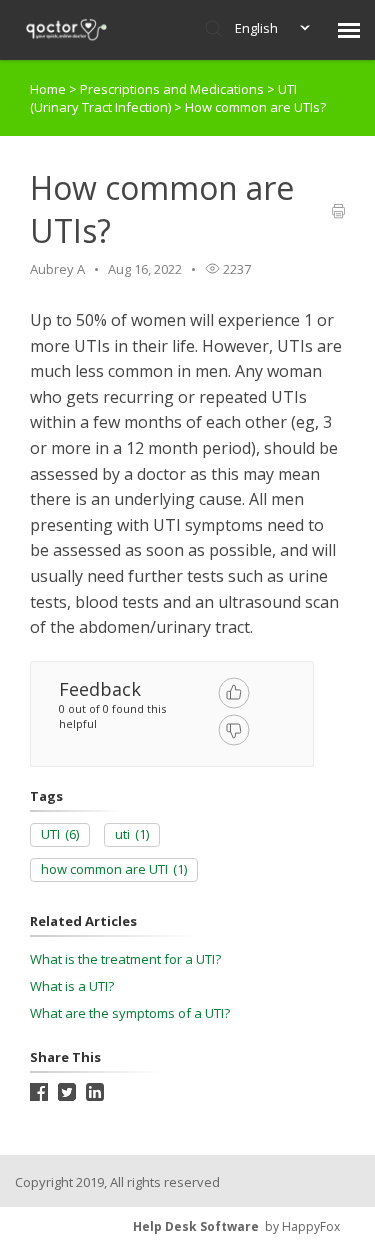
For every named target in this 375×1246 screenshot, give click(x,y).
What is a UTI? (72, 986)
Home (48, 89)
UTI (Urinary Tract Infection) (163, 98)
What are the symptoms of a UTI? (130, 1013)
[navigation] (349, 30)
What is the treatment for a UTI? (125, 959)
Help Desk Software (196, 1226)
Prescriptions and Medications (173, 89)
